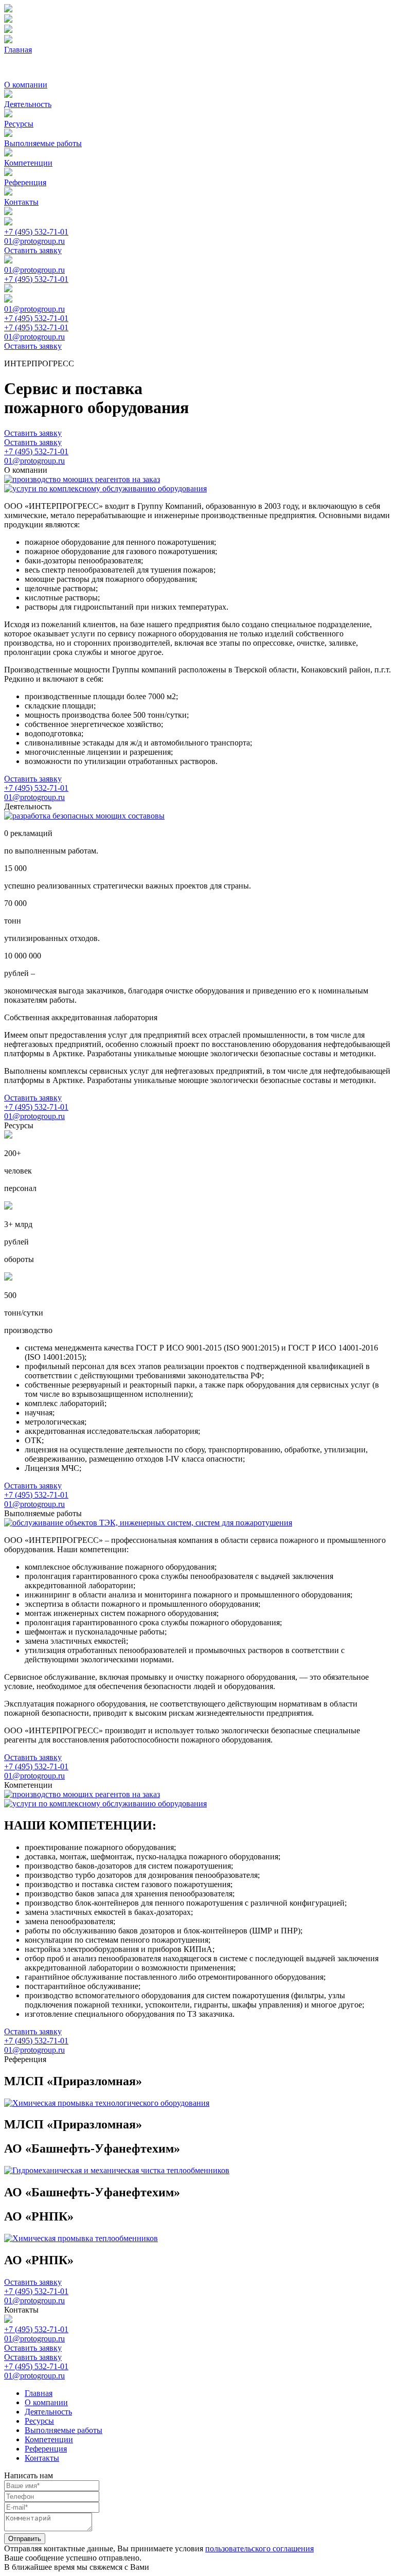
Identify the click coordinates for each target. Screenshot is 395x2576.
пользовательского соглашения (259, 2548)
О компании (26, 85)
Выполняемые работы (43, 143)
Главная (18, 50)
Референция (25, 182)
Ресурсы (19, 124)
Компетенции (28, 163)
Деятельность (28, 104)
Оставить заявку (33, 250)
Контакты (21, 202)
